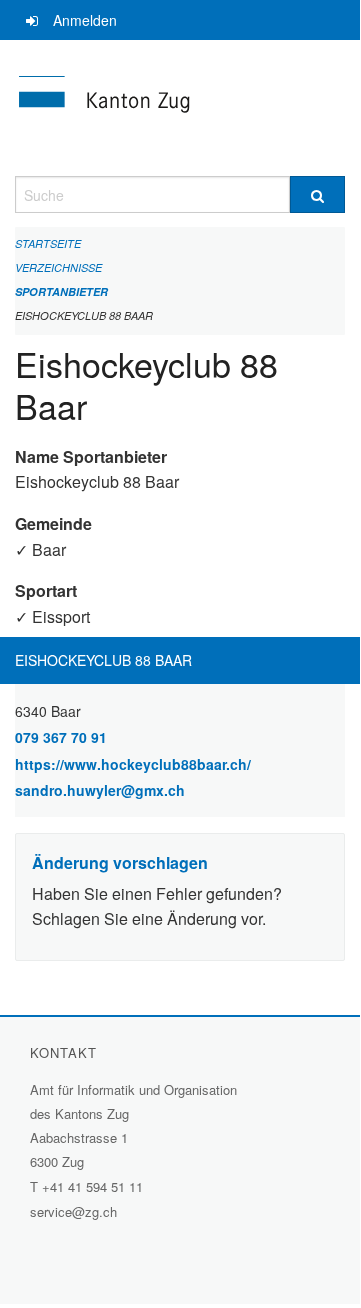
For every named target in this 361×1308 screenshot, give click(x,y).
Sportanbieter (61, 291)
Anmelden (85, 20)
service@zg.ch (73, 1211)
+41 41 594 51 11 (92, 1186)
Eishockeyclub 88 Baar (84, 315)
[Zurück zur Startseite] (180, 108)
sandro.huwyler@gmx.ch (100, 790)
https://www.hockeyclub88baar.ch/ (180, 764)
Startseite (48, 243)
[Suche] (317, 194)
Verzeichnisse (58, 267)
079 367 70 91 (61, 737)
